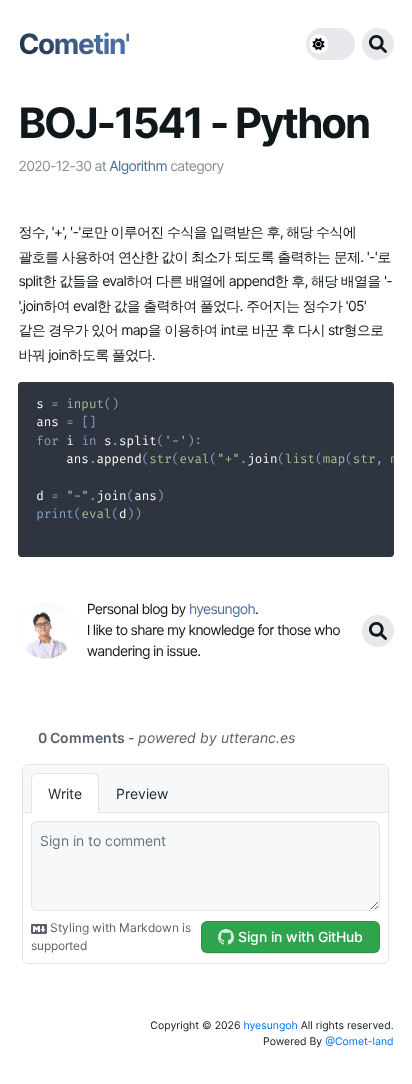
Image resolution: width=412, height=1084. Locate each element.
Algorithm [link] (138, 166)
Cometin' (73, 44)
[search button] (378, 44)
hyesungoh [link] (222, 609)
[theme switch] (330, 44)
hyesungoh (270, 1025)
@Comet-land (359, 1041)
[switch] (330, 44)
